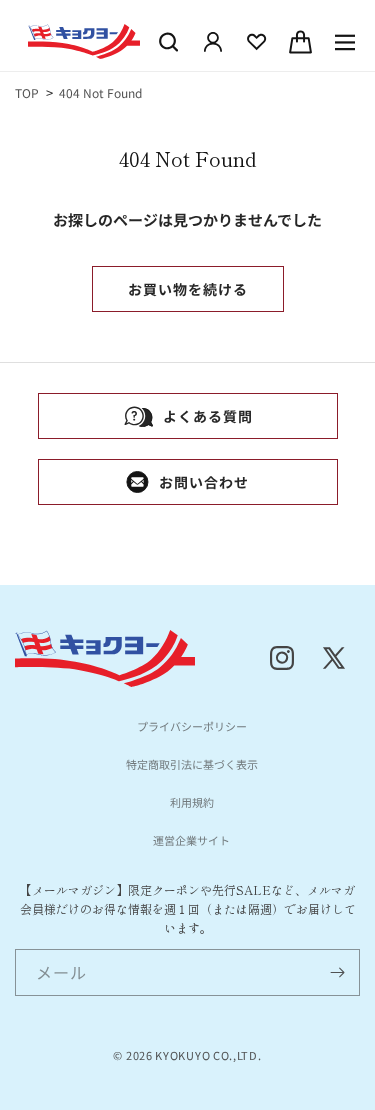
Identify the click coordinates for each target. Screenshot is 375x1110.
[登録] (337, 972)
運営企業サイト (191, 840)
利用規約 (192, 802)
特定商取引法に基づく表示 (192, 764)
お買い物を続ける (188, 289)
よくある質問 (208, 416)
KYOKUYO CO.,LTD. (208, 1055)
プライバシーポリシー (192, 726)
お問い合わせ (204, 482)
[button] (169, 42)
